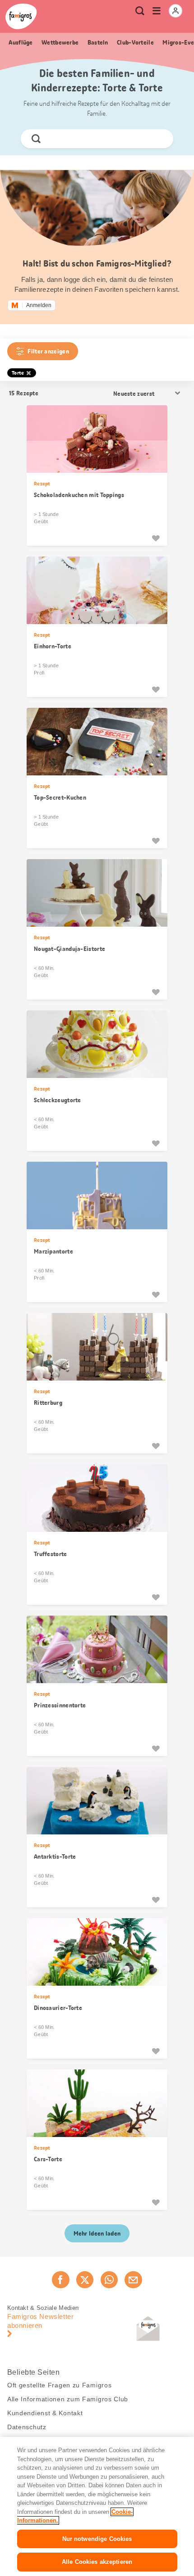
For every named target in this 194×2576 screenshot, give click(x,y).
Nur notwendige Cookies (97, 2539)
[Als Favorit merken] (156, 538)
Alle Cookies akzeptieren (97, 2562)
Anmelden (39, 305)
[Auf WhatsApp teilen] (109, 2280)
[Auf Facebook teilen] (60, 2280)
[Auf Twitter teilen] (85, 2280)
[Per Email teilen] (133, 2280)
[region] (97, 2506)
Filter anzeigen (48, 351)
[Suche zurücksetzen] (159, 139)
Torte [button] (18, 373)
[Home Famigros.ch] (21, 16)
